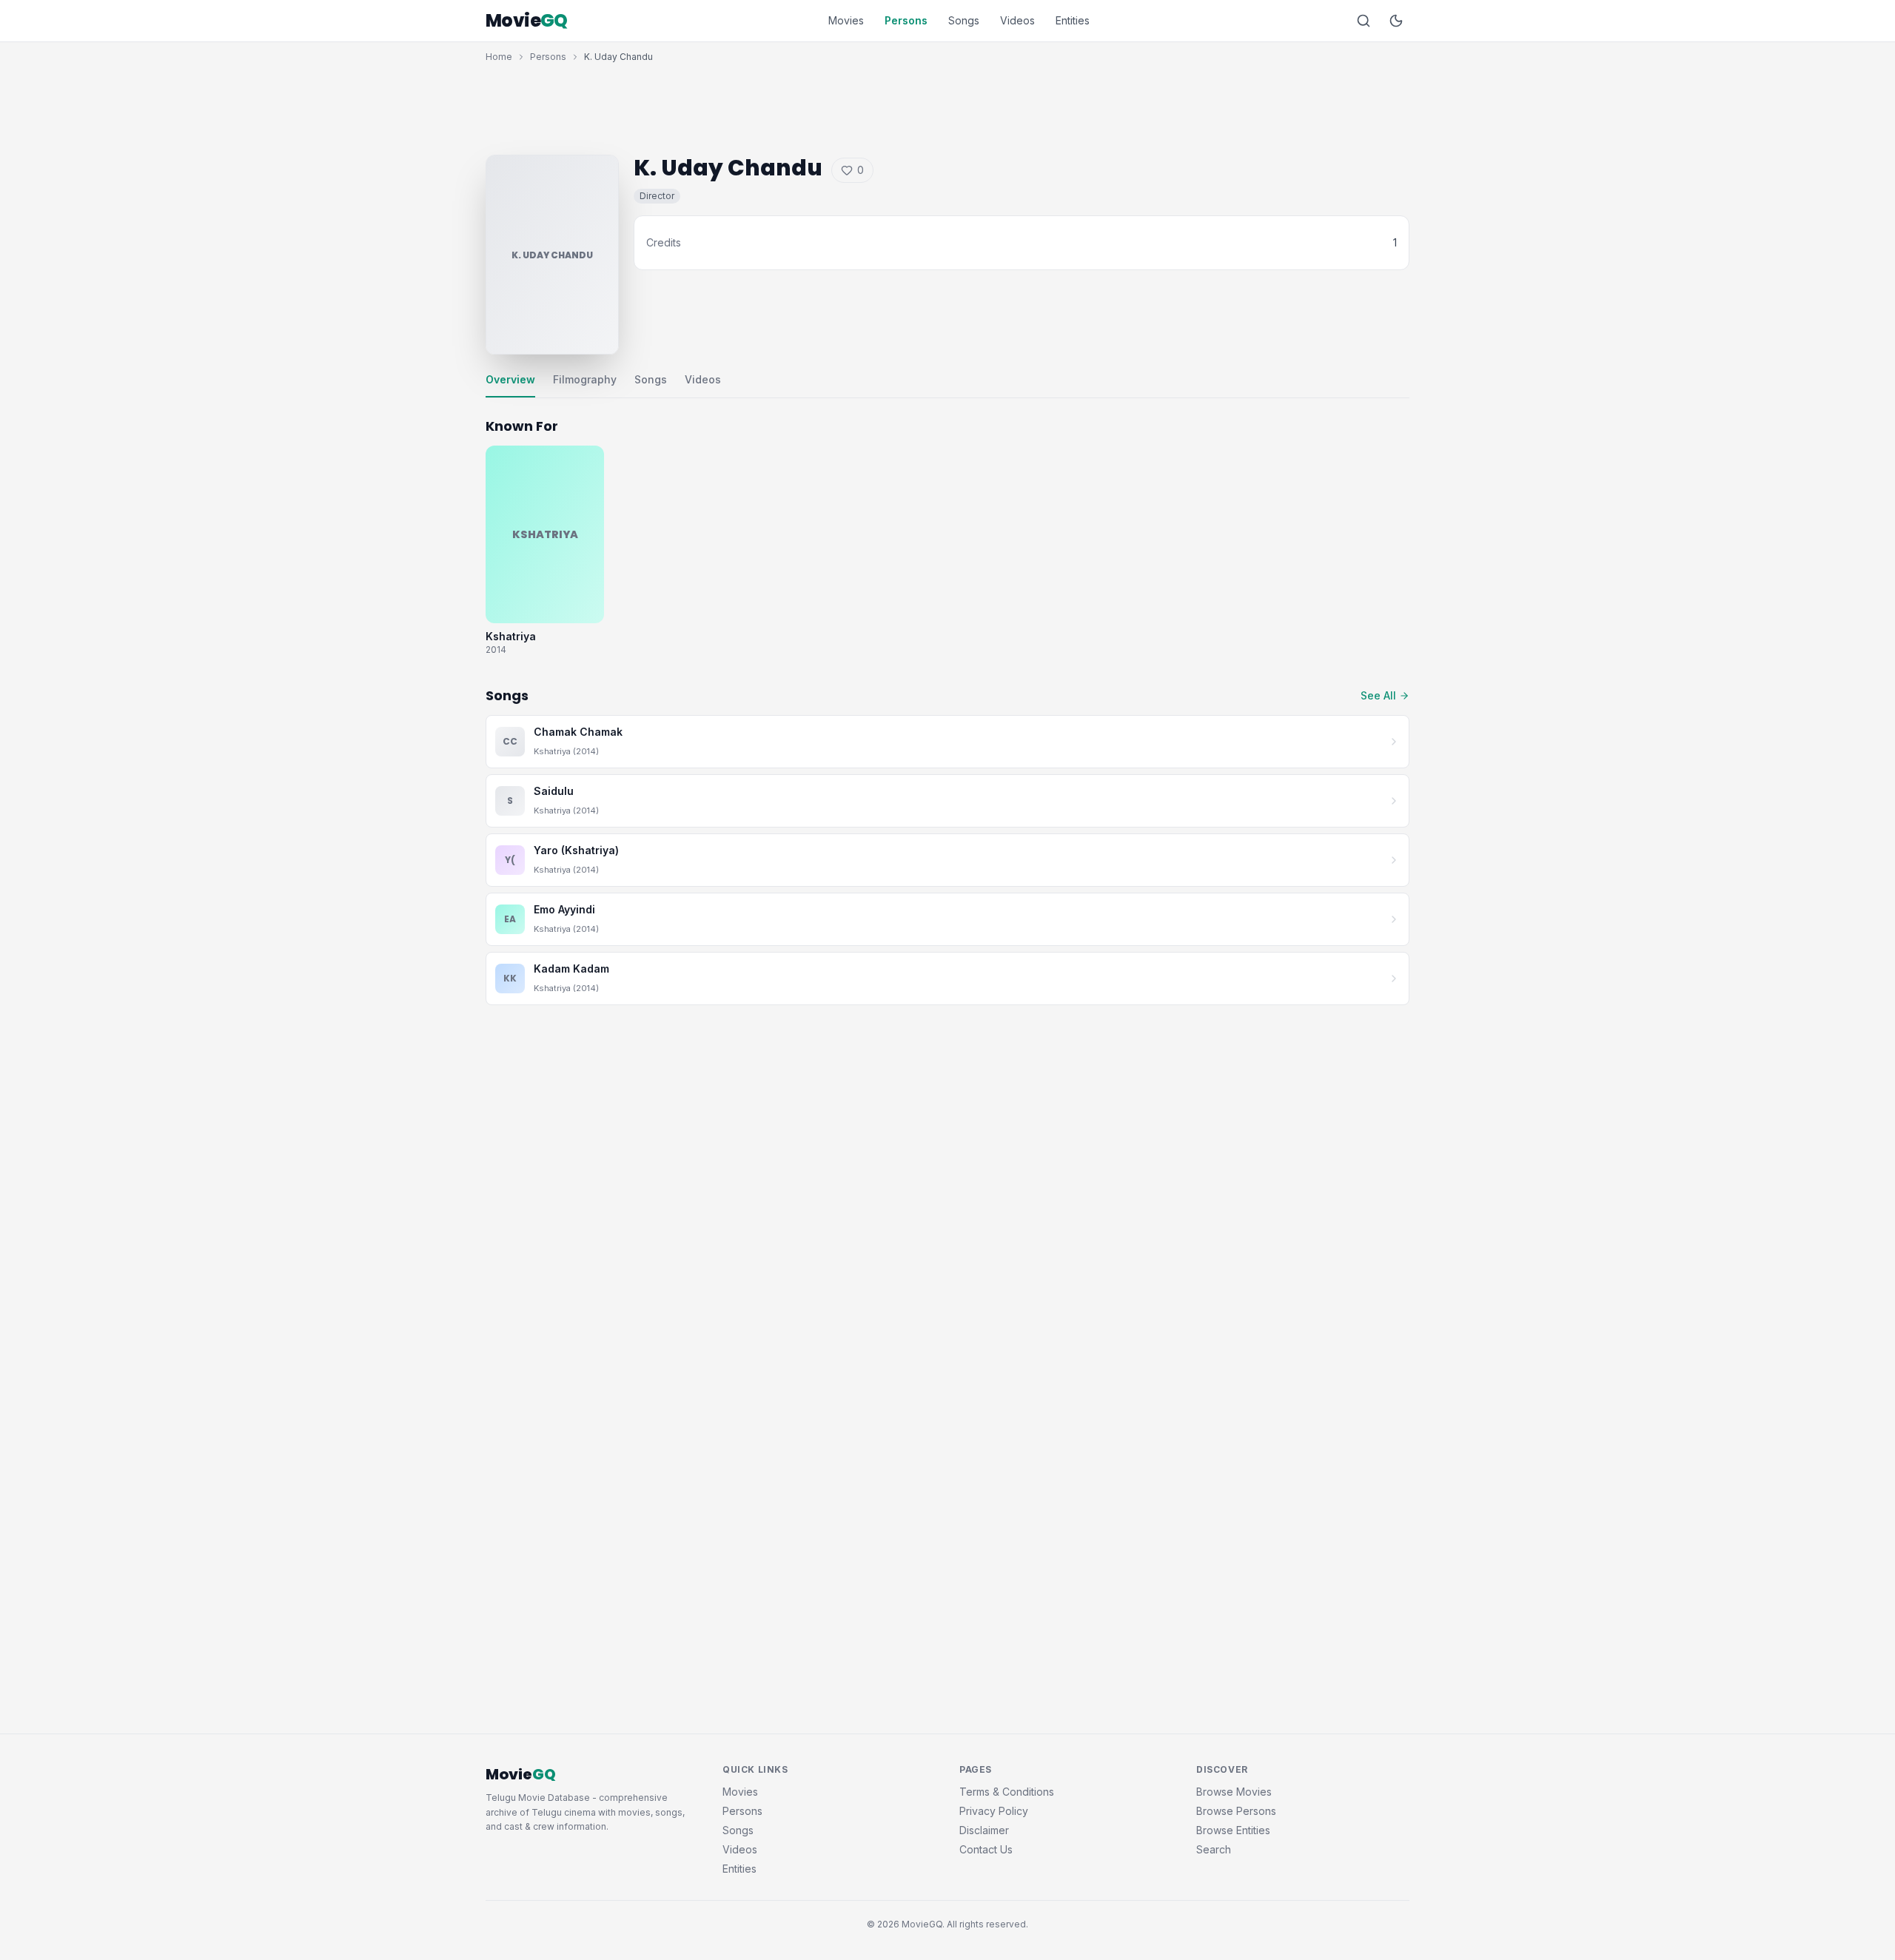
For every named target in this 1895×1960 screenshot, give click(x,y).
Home (499, 57)
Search (1214, 1849)
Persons (906, 20)
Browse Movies (1234, 1792)
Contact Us (986, 1849)
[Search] (1364, 21)
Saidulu (554, 791)
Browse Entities (1233, 1830)
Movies (846, 20)
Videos (1017, 20)
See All (1378, 695)
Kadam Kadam (571, 969)
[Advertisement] (947, 105)
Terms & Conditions (1007, 1792)
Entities (1073, 20)
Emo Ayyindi (564, 909)
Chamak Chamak (578, 732)
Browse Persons (1236, 1811)
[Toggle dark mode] (1396, 21)
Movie (527, 21)
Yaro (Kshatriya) (576, 850)
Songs (964, 20)
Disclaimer (984, 1830)
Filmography (585, 379)
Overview (510, 379)
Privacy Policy (994, 1811)
